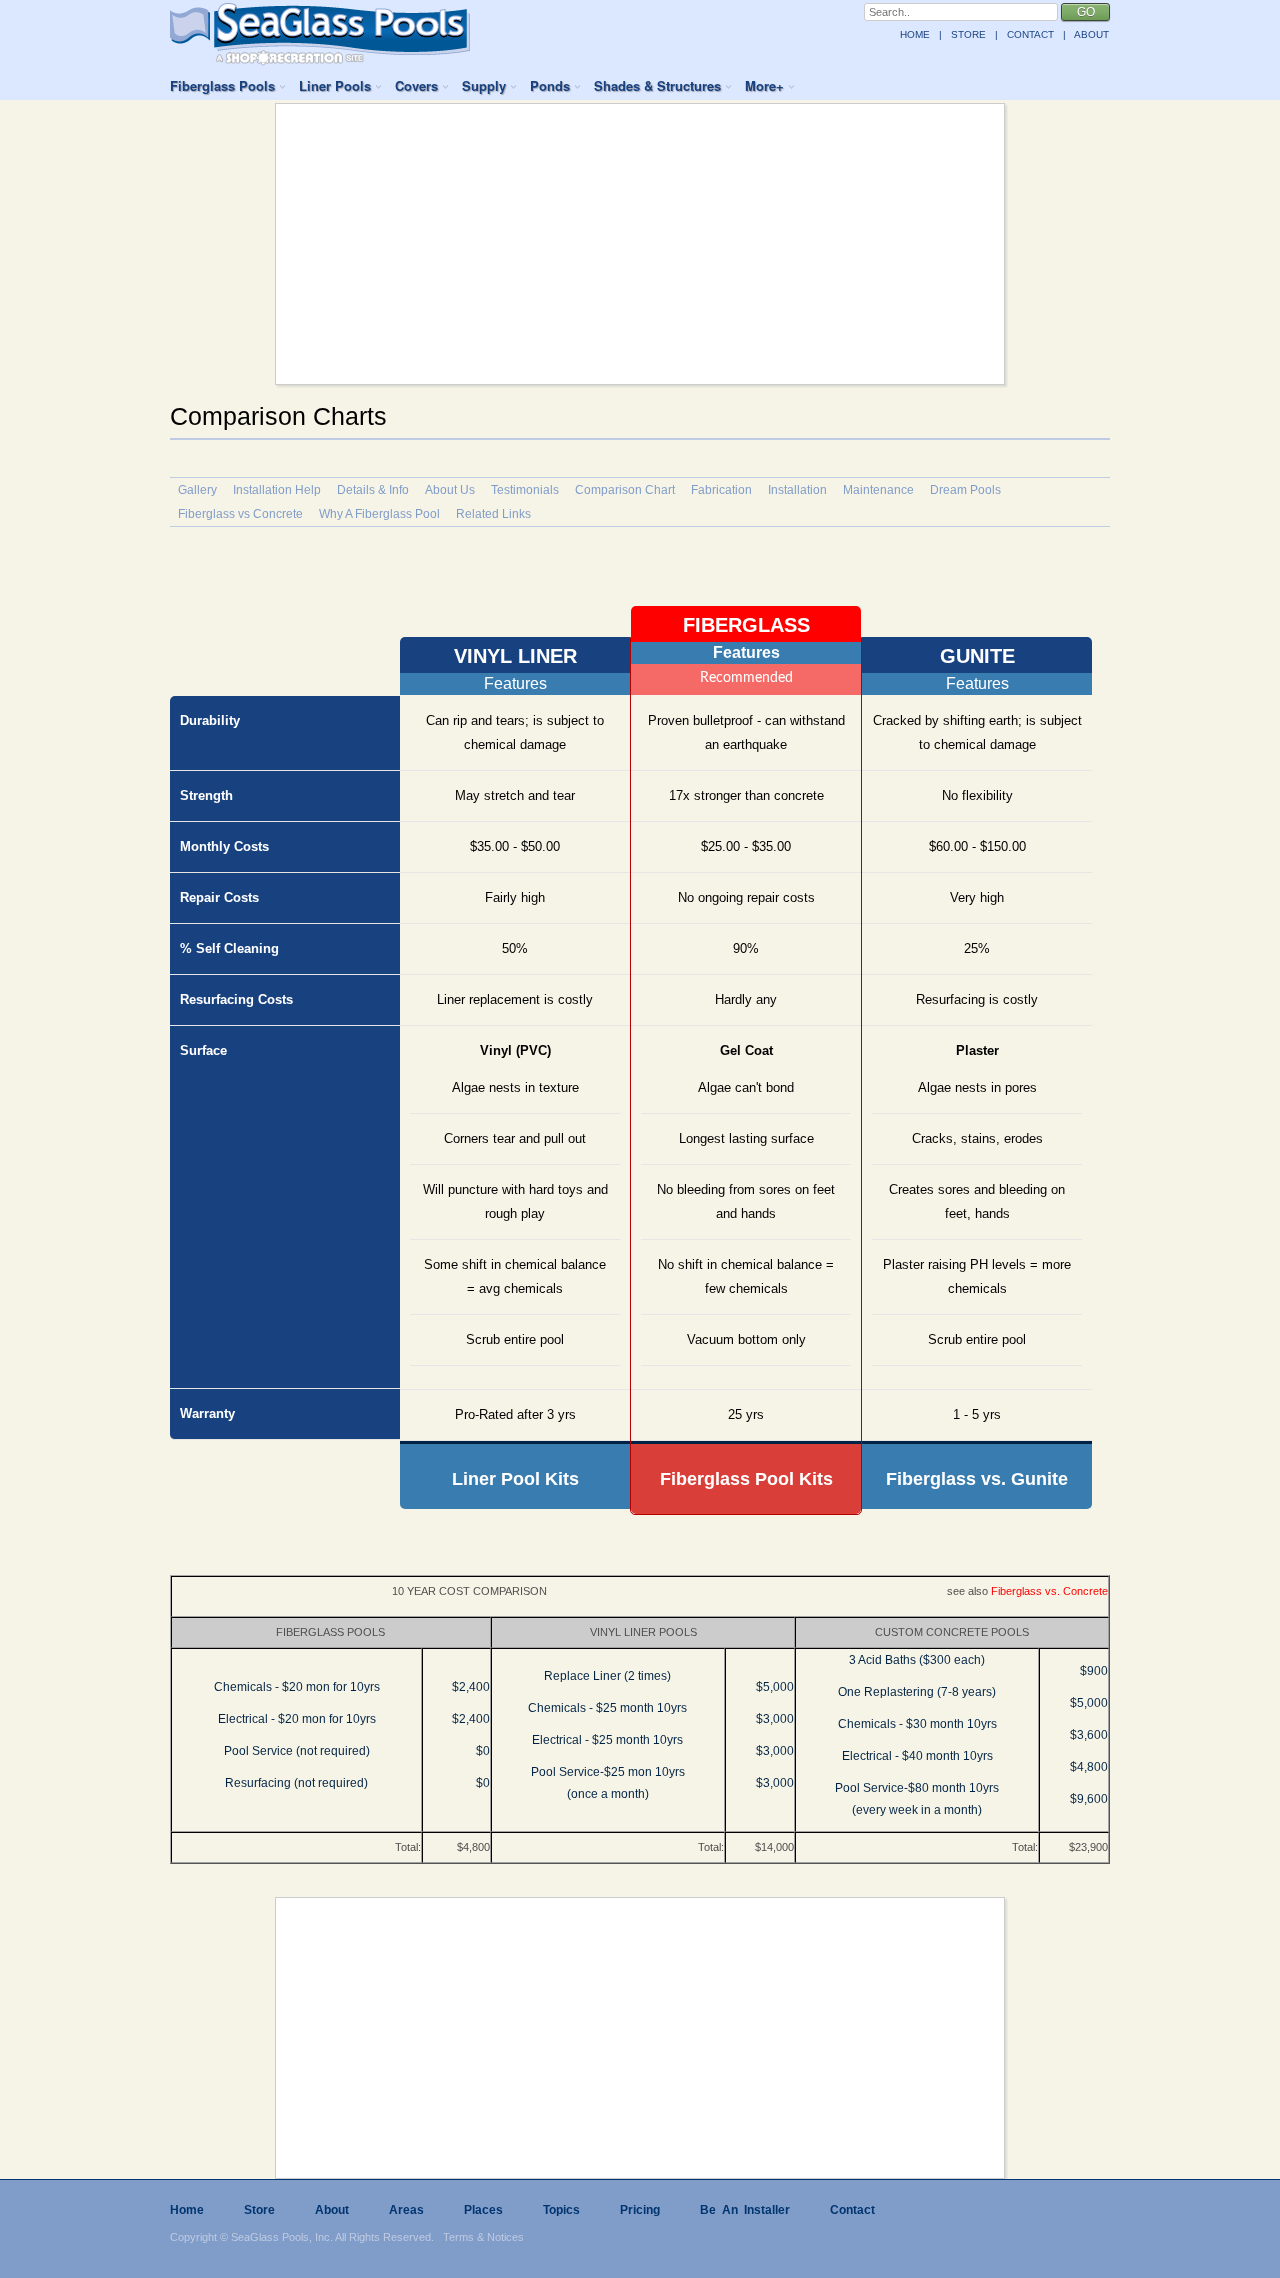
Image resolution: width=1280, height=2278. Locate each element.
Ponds (550, 85)
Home (187, 2210)
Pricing (640, 2210)
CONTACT (1030, 34)
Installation (797, 490)
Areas (406, 2210)
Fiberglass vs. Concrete (1049, 1591)
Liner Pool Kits (515, 1479)
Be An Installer (745, 2210)
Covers (416, 85)
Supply (484, 85)
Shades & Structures (657, 85)
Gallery (197, 490)
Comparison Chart (625, 490)
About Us (450, 490)
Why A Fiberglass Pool (379, 514)
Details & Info (373, 490)
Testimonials (525, 490)
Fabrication (721, 490)
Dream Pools (965, 490)
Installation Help (277, 490)
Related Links (493, 514)
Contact (852, 2210)
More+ (764, 85)
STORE (968, 34)
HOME (915, 34)
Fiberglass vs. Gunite (977, 1479)
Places (483, 2210)
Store (259, 2210)
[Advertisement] (640, 244)
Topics (561, 2210)
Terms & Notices (483, 2237)
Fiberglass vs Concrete (240, 514)
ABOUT (1091, 34)
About (332, 2210)
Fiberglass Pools (222, 85)
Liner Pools (335, 85)
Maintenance (878, 490)
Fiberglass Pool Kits (746, 1479)
